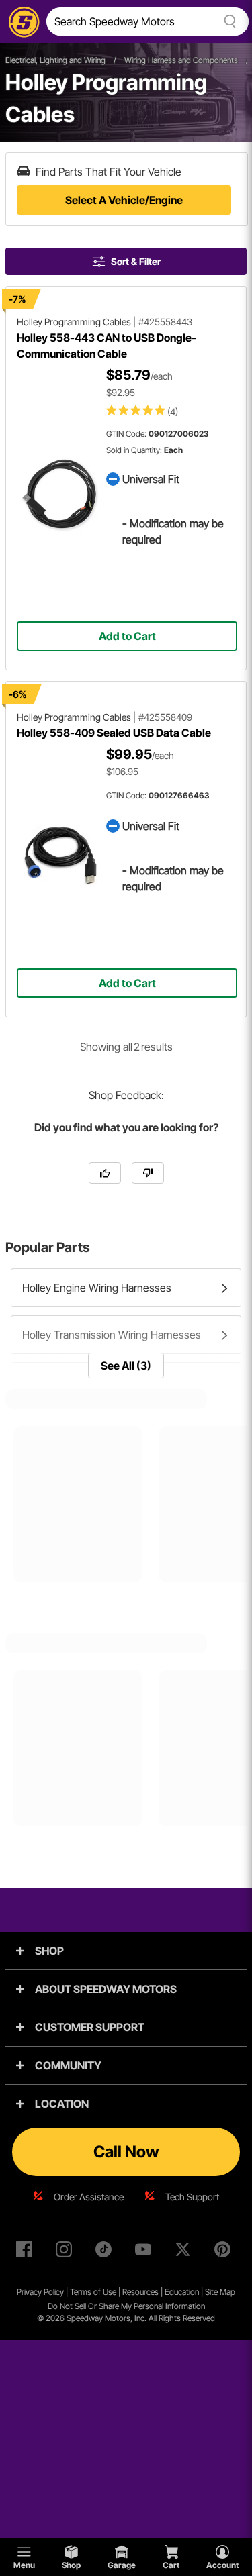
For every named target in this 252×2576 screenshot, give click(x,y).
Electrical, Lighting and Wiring (55, 60)
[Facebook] (27, 2252)
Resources (140, 2292)
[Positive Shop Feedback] (105, 1173)
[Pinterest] (225, 2252)
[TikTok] (106, 2252)
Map (227, 2292)
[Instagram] (67, 2252)
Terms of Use (93, 2292)
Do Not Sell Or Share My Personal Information (126, 2306)
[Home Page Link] (22, 21)
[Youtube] (146, 2252)
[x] (185, 2252)
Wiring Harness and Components (181, 60)
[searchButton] (227, 21)
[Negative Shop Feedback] (148, 1173)
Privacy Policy (40, 2292)
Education (182, 2292)
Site (212, 2292)
